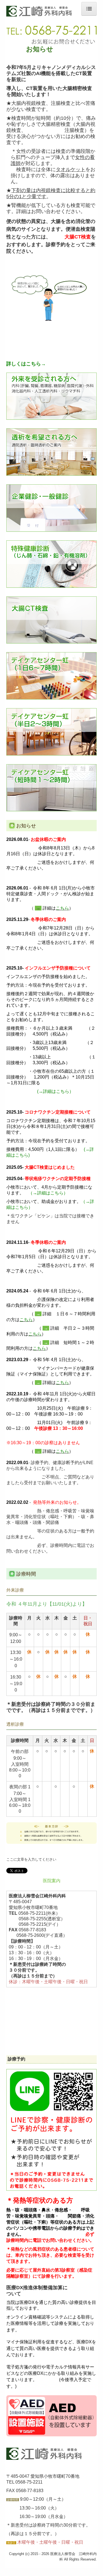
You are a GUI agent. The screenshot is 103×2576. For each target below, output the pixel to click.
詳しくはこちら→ (26, 364)
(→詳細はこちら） (55, 1091)
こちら (62, 908)
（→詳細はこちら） (48, 1193)
